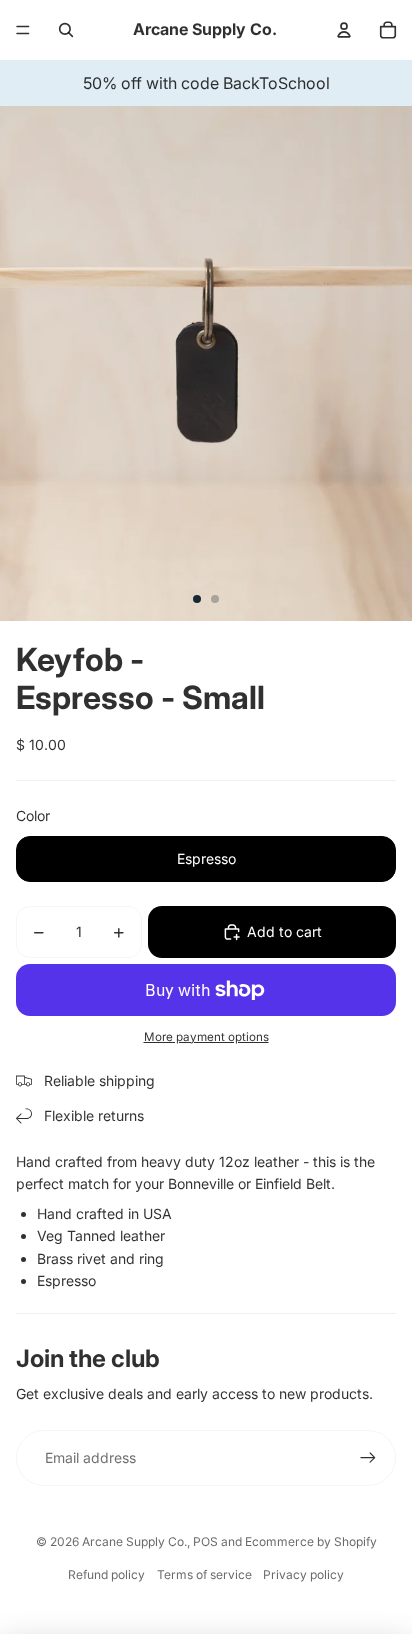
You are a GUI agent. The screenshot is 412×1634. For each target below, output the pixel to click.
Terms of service (204, 1574)
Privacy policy (303, 1574)
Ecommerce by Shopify (311, 1541)
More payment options (206, 1037)
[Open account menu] (344, 30)
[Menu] (23, 30)
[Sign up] (368, 1458)
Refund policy (106, 1574)
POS (205, 1541)
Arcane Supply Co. (134, 1541)
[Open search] (66, 30)
